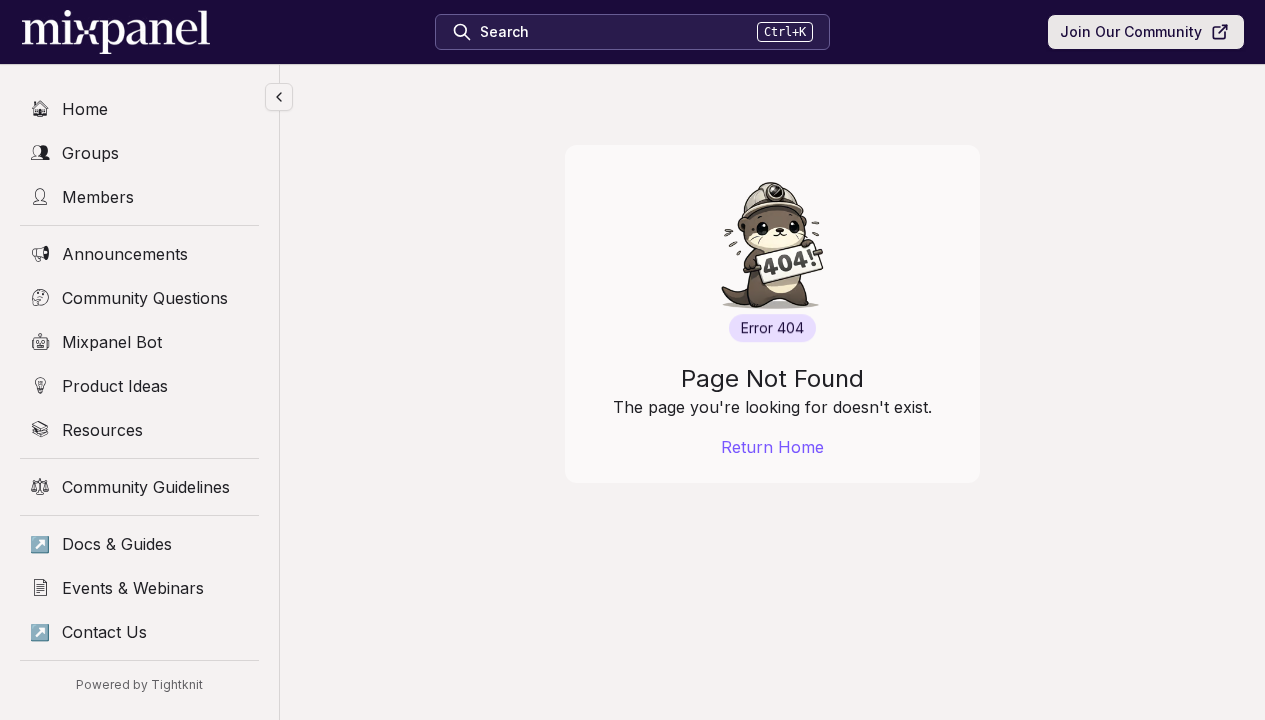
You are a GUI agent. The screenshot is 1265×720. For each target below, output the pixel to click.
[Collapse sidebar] (279, 97)
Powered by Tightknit (139, 684)
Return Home (772, 447)
